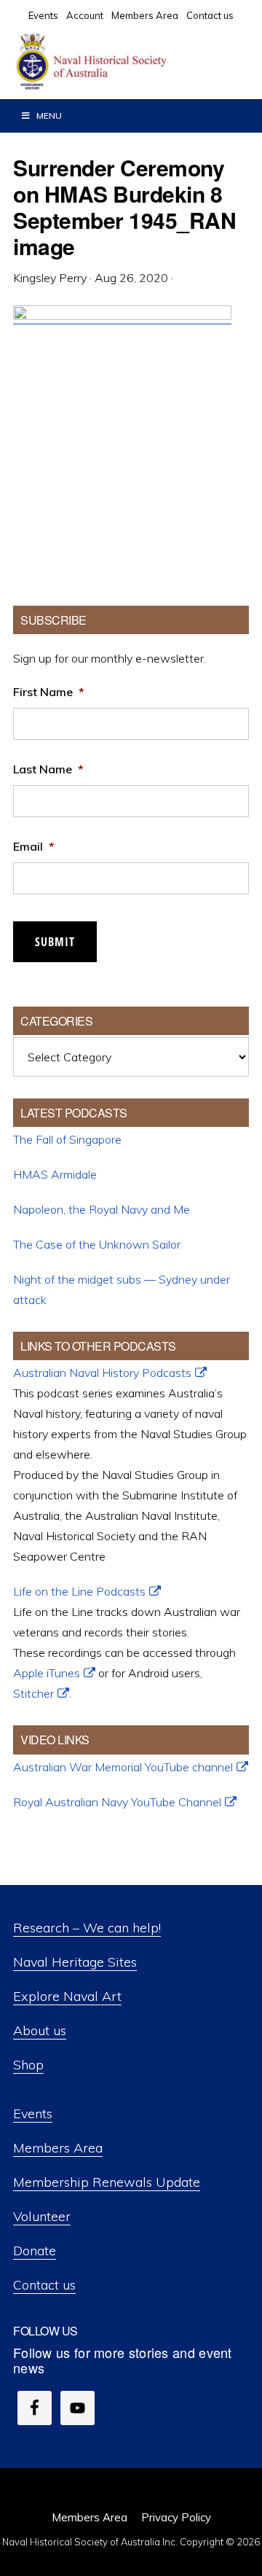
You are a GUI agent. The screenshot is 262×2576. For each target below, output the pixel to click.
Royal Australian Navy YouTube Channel (117, 1802)
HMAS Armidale (55, 1174)
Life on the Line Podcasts (79, 1591)
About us (40, 2030)
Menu (49, 116)
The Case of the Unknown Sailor (97, 1244)
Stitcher (33, 1693)
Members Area (58, 2148)
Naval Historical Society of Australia (124, 62)
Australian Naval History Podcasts (102, 1373)
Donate (35, 2251)
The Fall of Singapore (67, 1139)
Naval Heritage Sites (75, 1962)
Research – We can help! (87, 1928)
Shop (28, 2065)
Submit (55, 942)
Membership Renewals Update (107, 2182)
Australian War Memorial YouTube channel (123, 1767)
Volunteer (42, 2216)
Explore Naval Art (67, 1996)
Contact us (44, 2285)
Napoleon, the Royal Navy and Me (102, 1209)
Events (33, 2114)
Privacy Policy (176, 2517)
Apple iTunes (47, 1673)
